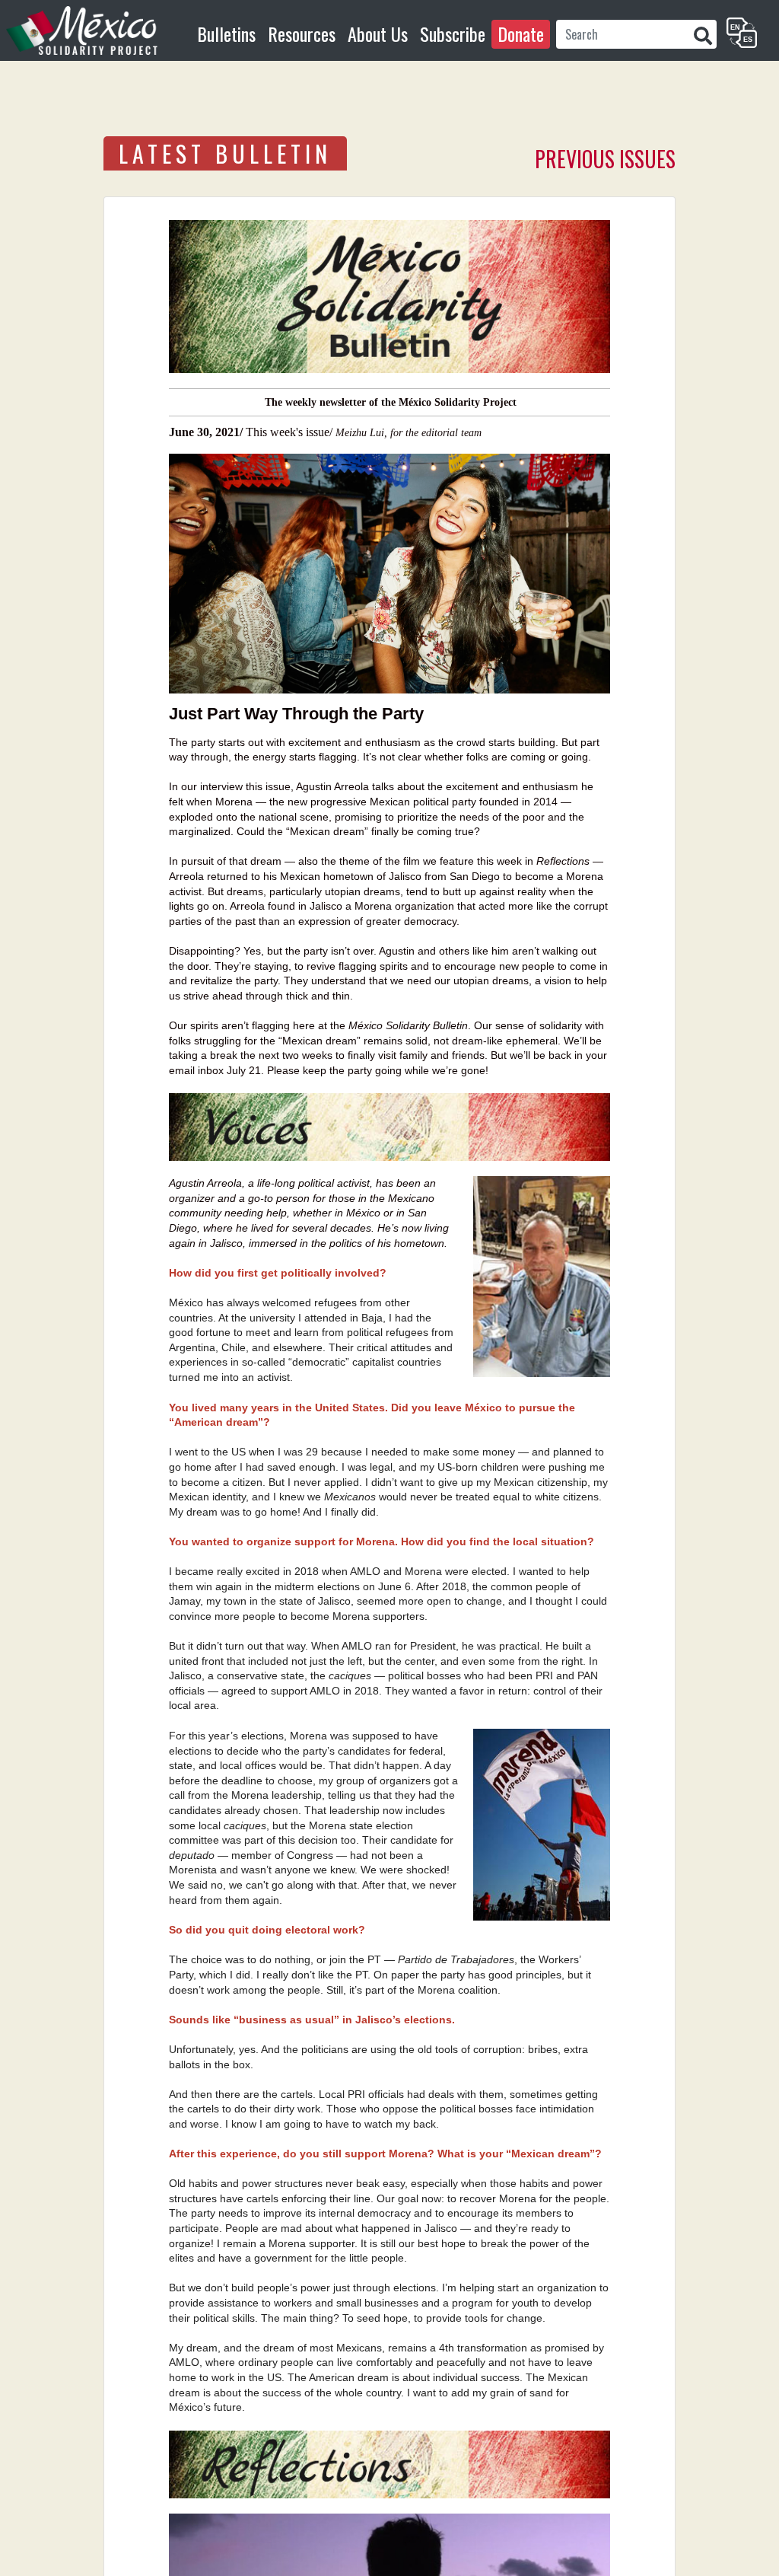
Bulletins (226, 33)
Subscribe (453, 33)
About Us (378, 33)
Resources (302, 33)
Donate (521, 33)
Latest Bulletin (225, 153)
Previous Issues (605, 159)
